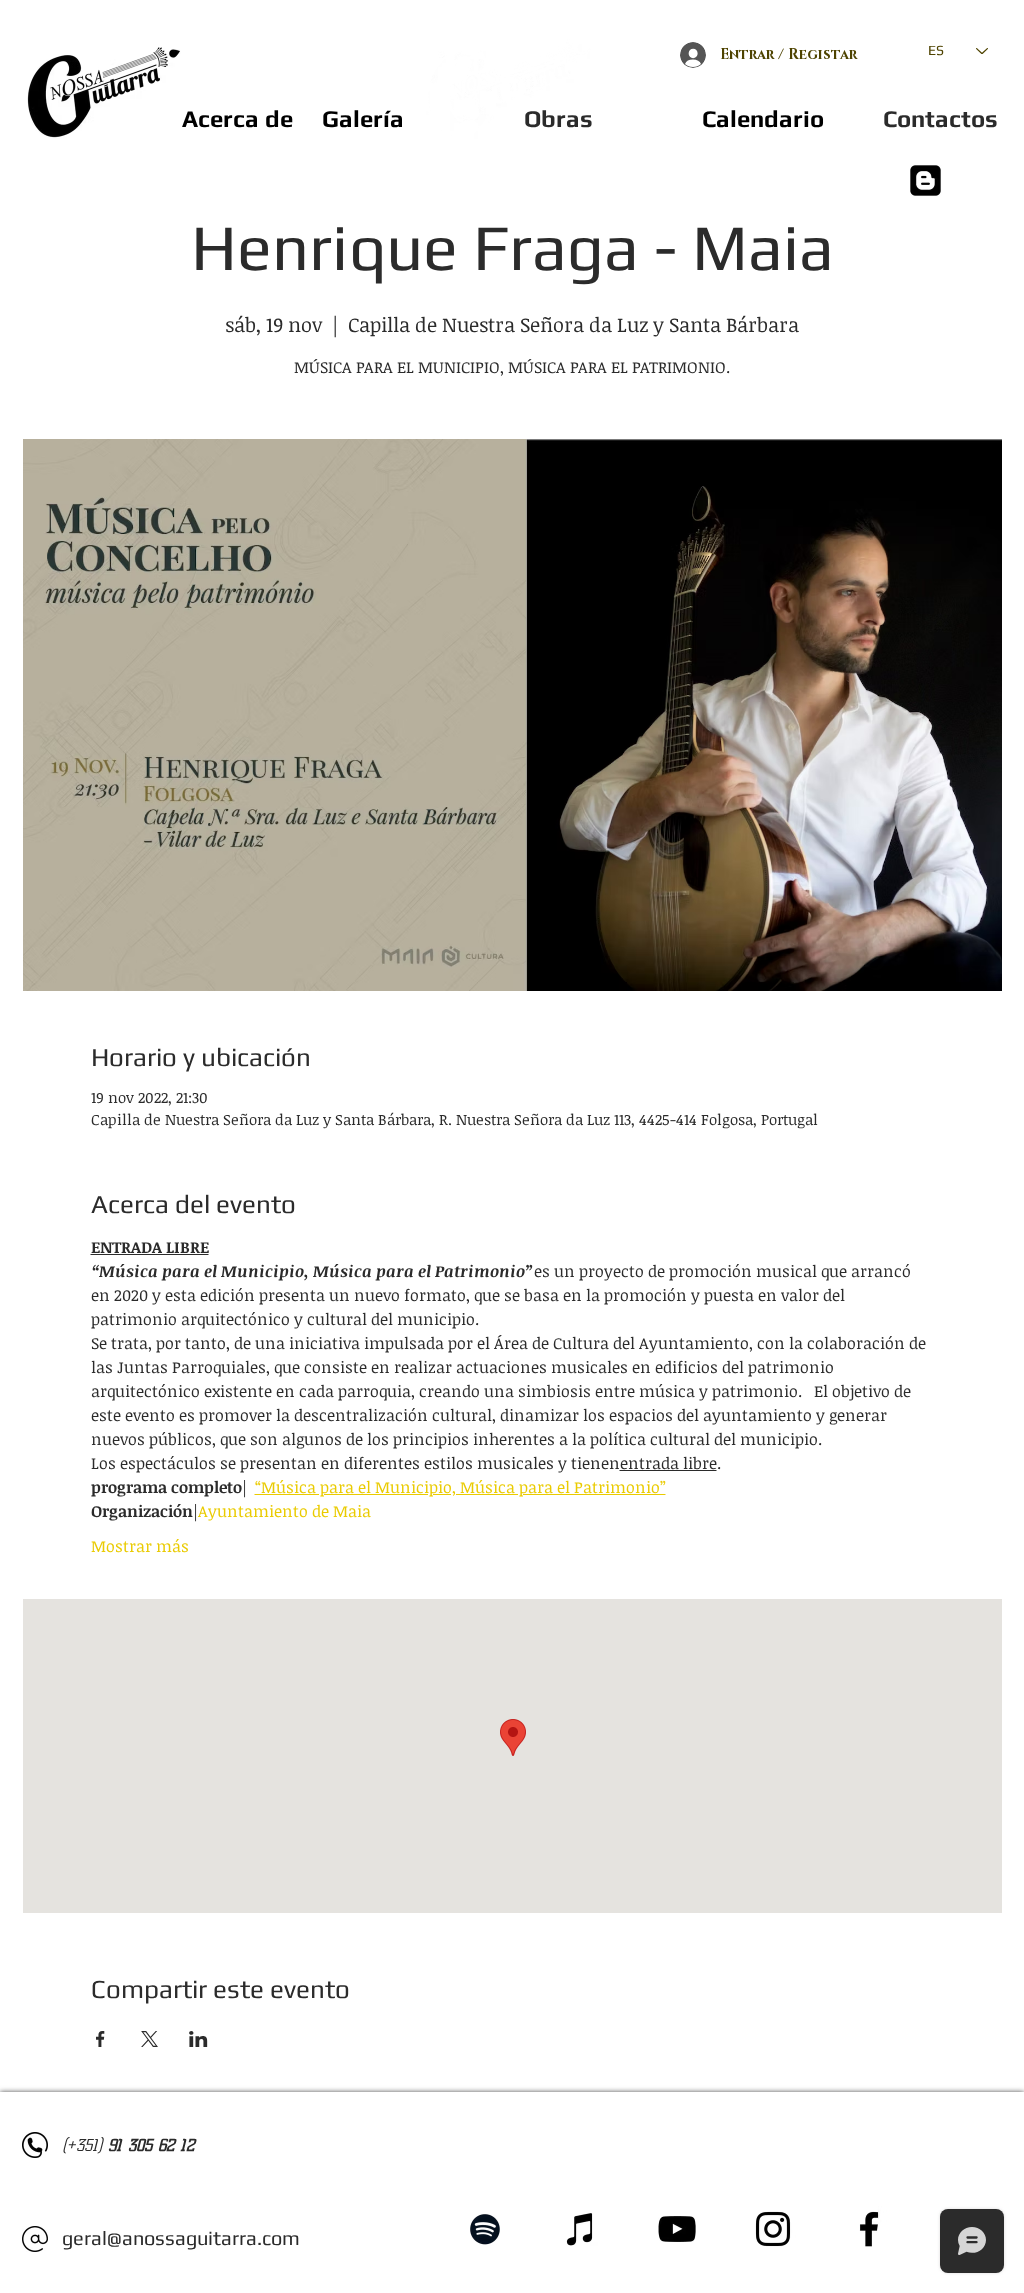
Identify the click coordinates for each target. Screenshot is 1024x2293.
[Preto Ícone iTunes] (581, 2229)
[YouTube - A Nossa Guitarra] (677, 2229)
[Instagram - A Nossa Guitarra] (773, 2229)
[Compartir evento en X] (149, 2039)
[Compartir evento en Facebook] (100, 2039)
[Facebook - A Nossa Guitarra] (869, 2229)
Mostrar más (140, 1546)
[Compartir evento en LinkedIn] (198, 2039)
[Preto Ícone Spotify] (485, 2229)
